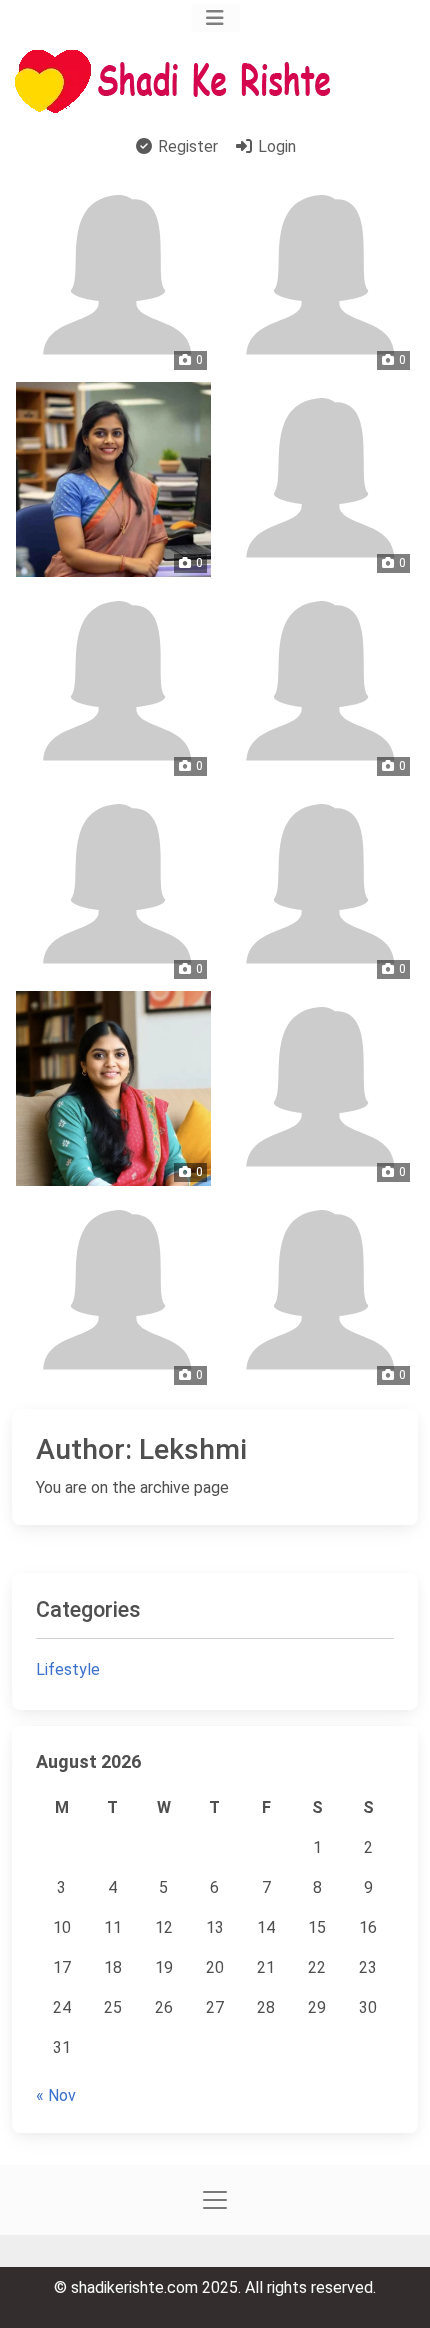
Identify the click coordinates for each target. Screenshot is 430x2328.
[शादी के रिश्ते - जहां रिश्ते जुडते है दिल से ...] (179, 81)
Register (186, 146)
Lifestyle (68, 1669)
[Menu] (215, 18)
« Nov (56, 2095)
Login (275, 146)
